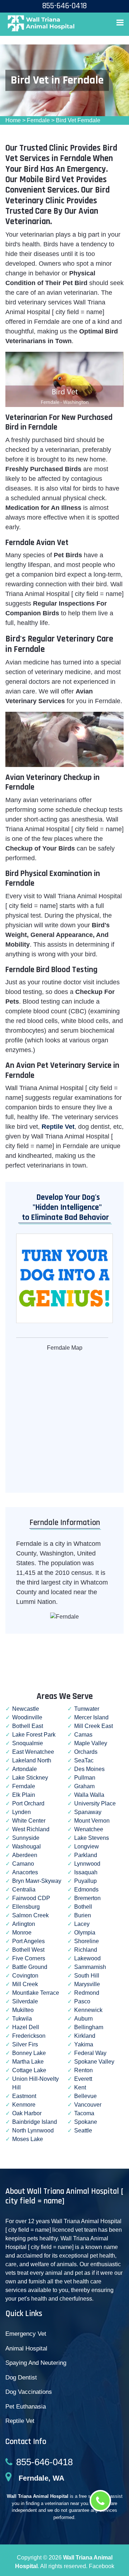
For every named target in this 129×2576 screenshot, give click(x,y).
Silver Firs (25, 2044)
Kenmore (24, 2105)
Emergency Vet (26, 2334)
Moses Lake (28, 2139)
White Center (29, 1821)
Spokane (86, 2122)
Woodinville (27, 1717)
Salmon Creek (30, 1915)
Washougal (27, 1846)
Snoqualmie (28, 1743)
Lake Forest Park (34, 1735)
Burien (83, 1915)
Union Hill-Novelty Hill (35, 2083)
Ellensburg (26, 1907)
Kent (80, 2087)
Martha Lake (28, 2062)
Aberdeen (25, 1855)
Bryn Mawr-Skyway (37, 1881)
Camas (83, 1735)
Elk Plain (24, 1795)
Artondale (25, 1769)
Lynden (21, 1812)
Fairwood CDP (31, 1898)
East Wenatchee (33, 1752)
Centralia (24, 1890)
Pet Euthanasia (26, 2407)
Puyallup (85, 1881)
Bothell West (28, 1950)
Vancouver (88, 2105)
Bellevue (85, 2096)
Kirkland (85, 2036)
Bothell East (28, 1726)
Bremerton (87, 1898)
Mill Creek (25, 1984)
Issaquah (86, 1872)
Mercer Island (91, 1717)
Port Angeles (28, 1941)
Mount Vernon (92, 1821)
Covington (25, 1976)
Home (13, 120)
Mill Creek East (94, 1726)
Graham (84, 1786)
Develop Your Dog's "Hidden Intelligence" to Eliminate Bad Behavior (64, 1207)
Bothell (83, 1907)
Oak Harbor (27, 2113)
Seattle (83, 2130)
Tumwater (87, 1709)
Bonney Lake (29, 2053)
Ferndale (38, 120)
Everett (83, 2079)
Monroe (22, 1933)
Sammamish (90, 1967)
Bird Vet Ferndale (78, 120)
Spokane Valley (94, 2062)
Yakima (84, 2044)
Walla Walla (89, 1795)
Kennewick (88, 2010)
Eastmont (24, 2096)
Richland (86, 1950)
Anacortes (25, 1872)
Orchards (86, 1752)
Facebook (102, 2566)
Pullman (85, 1778)
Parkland (86, 1855)
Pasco (82, 2001)
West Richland (31, 1829)
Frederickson (29, 2036)
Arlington (24, 1924)
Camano (23, 1864)
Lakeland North (32, 1760)
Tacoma (84, 2113)
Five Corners (29, 1958)
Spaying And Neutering (36, 2363)
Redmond (87, 1993)
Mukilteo (23, 2010)
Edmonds (86, 1890)
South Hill (87, 1976)
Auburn (83, 2019)
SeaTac (84, 1760)
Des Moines (89, 1769)
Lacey (82, 1924)
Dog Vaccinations (29, 2392)
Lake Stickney (30, 1778)
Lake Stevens (92, 1838)
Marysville (87, 1984)
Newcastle (26, 1709)
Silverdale (25, 2001)
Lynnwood (87, 1864)
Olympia (85, 1933)
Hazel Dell (26, 2027)
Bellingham (89, 2027)
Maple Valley (91, 1743)
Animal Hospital (26, 2348)
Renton (83, 2070)
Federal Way (90, 2053)
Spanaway (88, 1812)
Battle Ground (30, 1967)
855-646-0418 (44, 2462)
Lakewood (87, 1958)
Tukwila (22, 2019)
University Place (95, 1803)
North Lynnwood (33, 2130)
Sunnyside (26, 1838)
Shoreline (87, 1941)
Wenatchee (89, 1829)
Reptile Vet (20, 2421)
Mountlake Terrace (36, 1993)
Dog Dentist (21, 2378)
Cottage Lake (29, 2070)
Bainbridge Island (35, 2122)
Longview (87, 1846)
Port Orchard (28, 1803)
